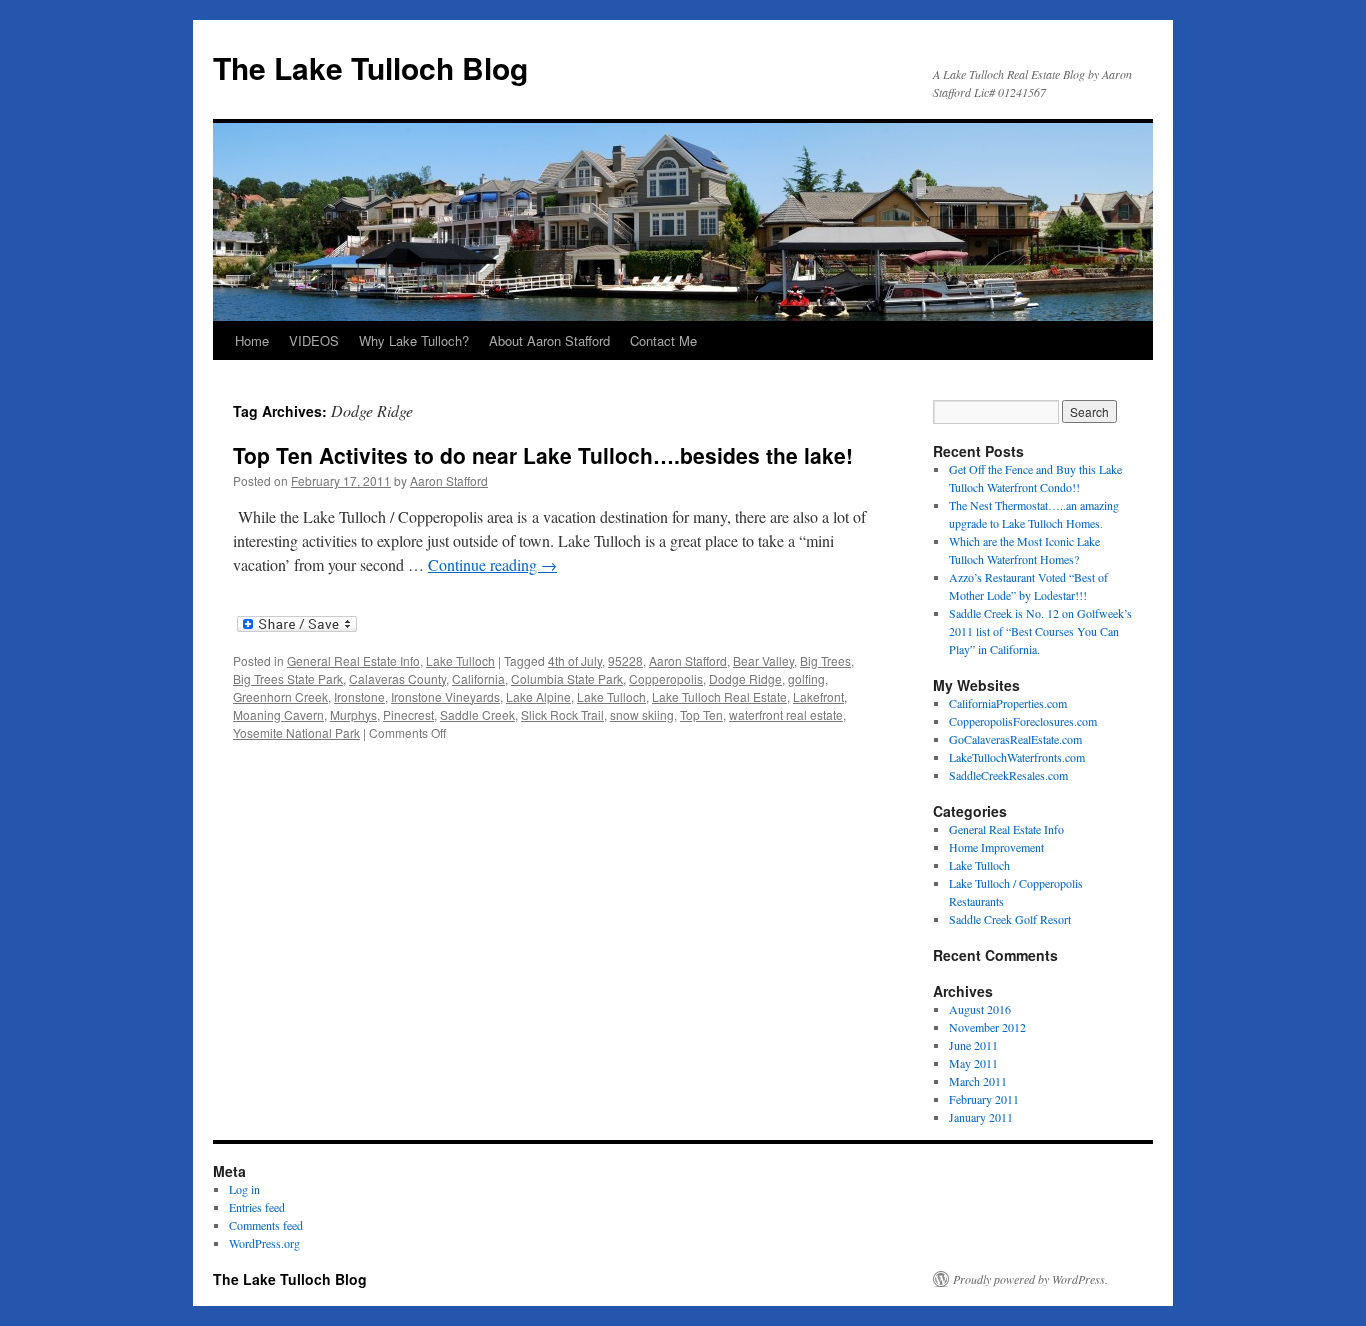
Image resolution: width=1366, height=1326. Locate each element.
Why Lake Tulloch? (414, 340)
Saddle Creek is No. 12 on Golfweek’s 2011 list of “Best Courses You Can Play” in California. (1040, 631)
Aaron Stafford (449, 480)
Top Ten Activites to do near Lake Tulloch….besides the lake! (543, 455)
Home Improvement (996, 847)
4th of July (575, 660)
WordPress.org (264, 1243)
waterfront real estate (786, 714)
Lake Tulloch (460, 660)
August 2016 (980, 1009)
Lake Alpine (538, 696)
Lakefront (818, 696)
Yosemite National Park (296, 732)
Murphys (353, 714)
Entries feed (257, 1207)
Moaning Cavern (278, 714)
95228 (625, 660)
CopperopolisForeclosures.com (1023, 721)
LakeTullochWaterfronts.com (1017, 757)
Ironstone (359, 696)
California (478, 678)
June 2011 (973, 1045)
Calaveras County (397, 678)
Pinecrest (408, 714)
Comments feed (266, 1225)
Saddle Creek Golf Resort (1010, 919)
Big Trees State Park (288, 678)
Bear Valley (763, 660)
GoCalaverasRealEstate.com (1015, 739)
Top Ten (701, 714)
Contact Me (663, 340)
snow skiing (642, 714)
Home (252, 340)
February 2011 (984, 1099)
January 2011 (981, 1117)
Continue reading (492, 564)
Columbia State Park (567, 678)
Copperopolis (666, 678)
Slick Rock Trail (562, 714)
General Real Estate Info (353, 660)
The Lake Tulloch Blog (370, 67)
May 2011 (973, 1063)
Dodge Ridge (745, 678)
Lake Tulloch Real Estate (719, 696)
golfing (806, 678)
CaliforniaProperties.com (1008, 703)
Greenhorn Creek (280, 696)
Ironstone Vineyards (445, 696)
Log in (244, 1189)
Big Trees (825, 660)
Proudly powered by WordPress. (1030, 1279)
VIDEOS (314, 340)
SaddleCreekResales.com (1008, 775)
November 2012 (987, 1027)
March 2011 (978, 1081)
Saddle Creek (477, 714)
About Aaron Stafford (549, 340)
